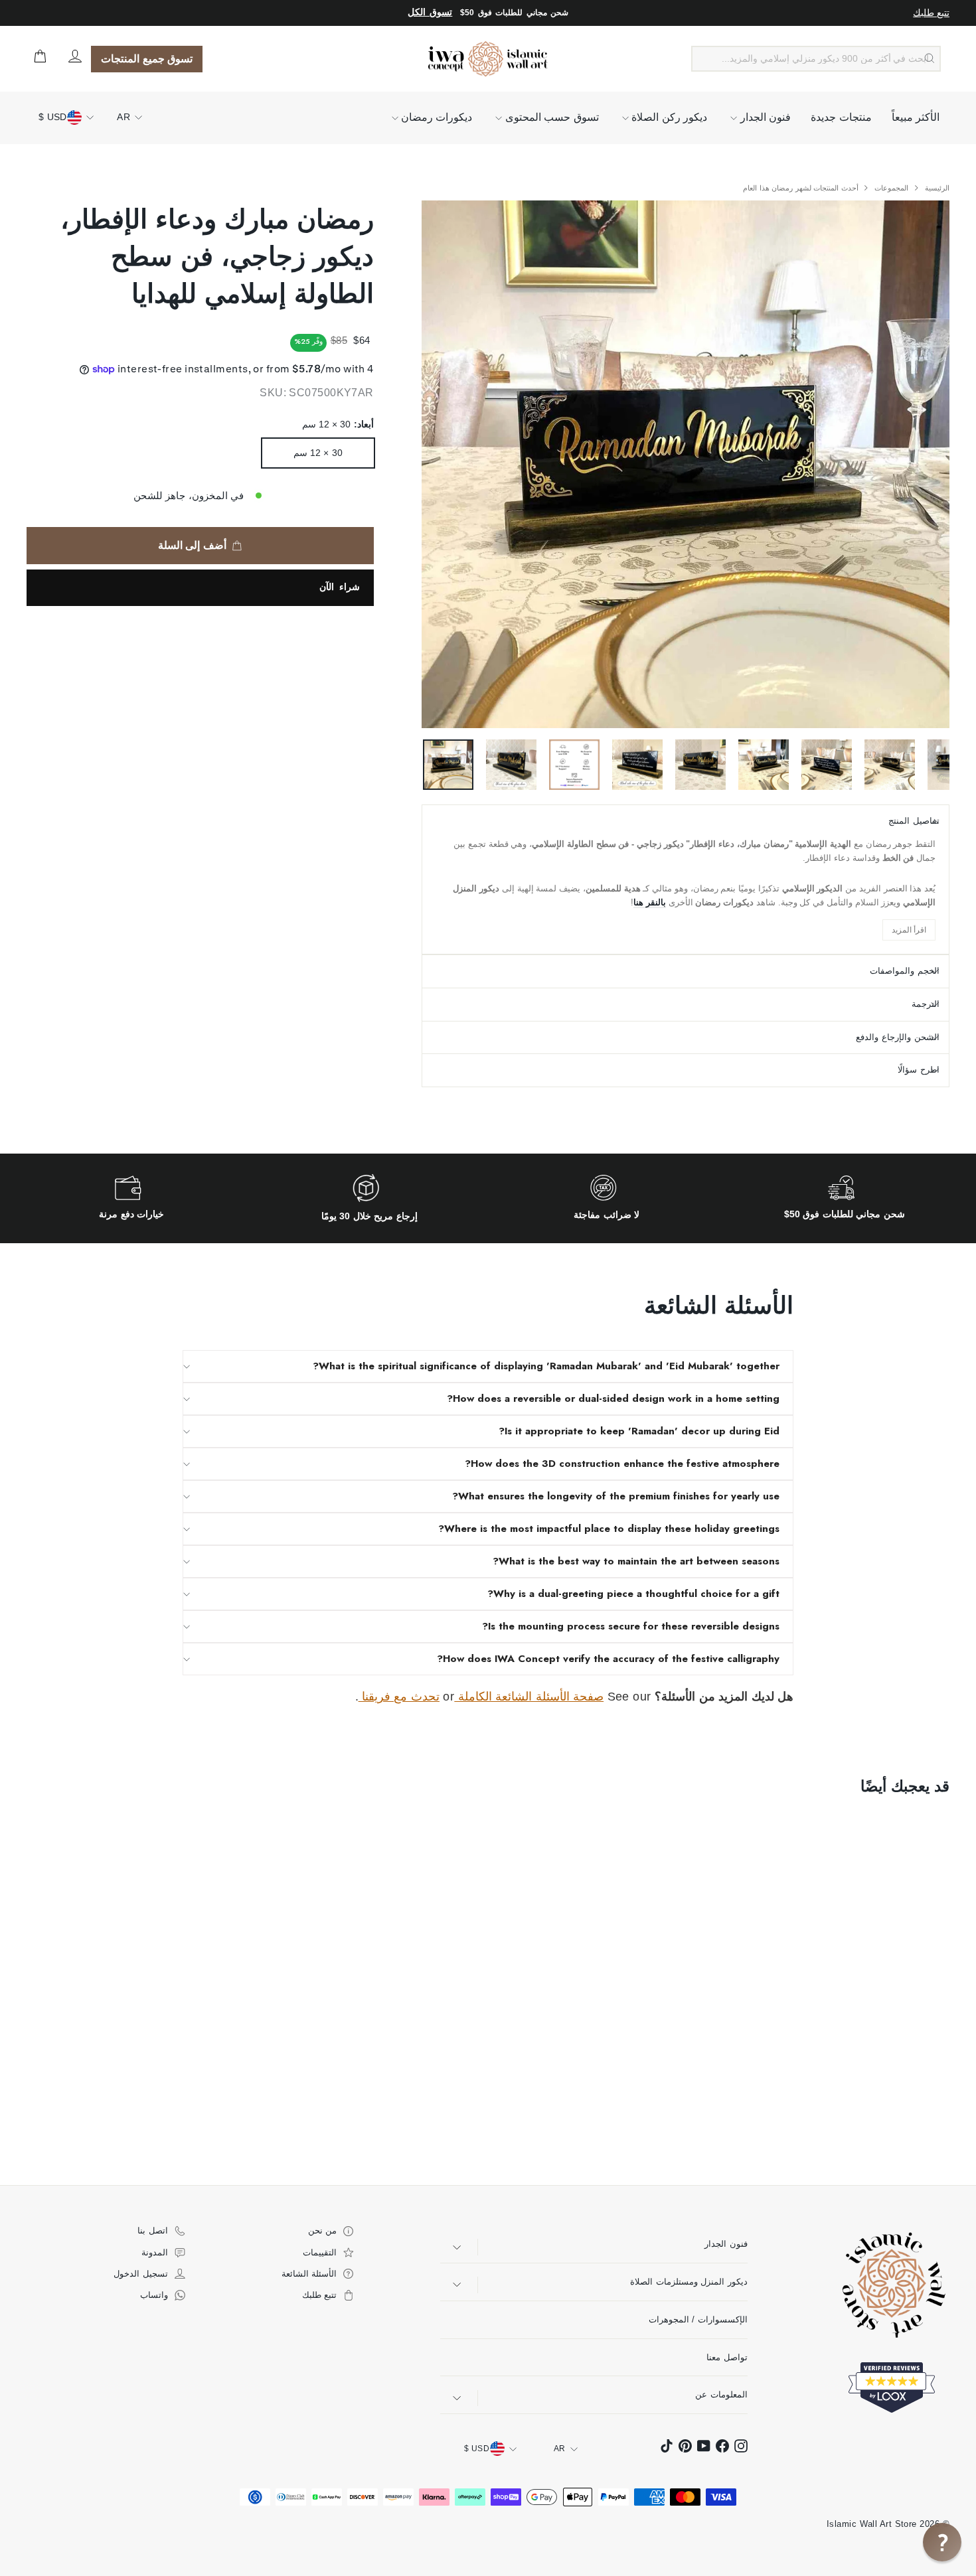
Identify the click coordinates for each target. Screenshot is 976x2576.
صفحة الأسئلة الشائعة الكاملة (529, 1697)
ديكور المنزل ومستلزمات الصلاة (689, 2282)
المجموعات (890, 188)
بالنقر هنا (650, 902)
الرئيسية (936, 188)
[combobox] (816, 59)
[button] (942, 2542)
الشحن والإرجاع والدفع (898, 1037)
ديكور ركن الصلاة (668, 117)
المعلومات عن (721, 2394)
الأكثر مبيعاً (916, 117)
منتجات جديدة (841, 117)
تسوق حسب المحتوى (550, 117)
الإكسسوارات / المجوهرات (698, 2319)
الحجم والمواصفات (905, 971)
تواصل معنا (727, 2357)
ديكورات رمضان (436, 117)
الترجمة (926, 1004)
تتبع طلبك (931, 13)
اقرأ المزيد (909, 930)
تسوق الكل (430, 12)
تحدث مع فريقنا (399, 1697)
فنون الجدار (764, 117)
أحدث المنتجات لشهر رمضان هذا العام (800, 188)
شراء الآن (340, 587)
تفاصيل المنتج (914, 821)
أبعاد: (338, 424)
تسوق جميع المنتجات (147, 59)
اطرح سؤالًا (919, 1070)
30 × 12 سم (318, 453)
